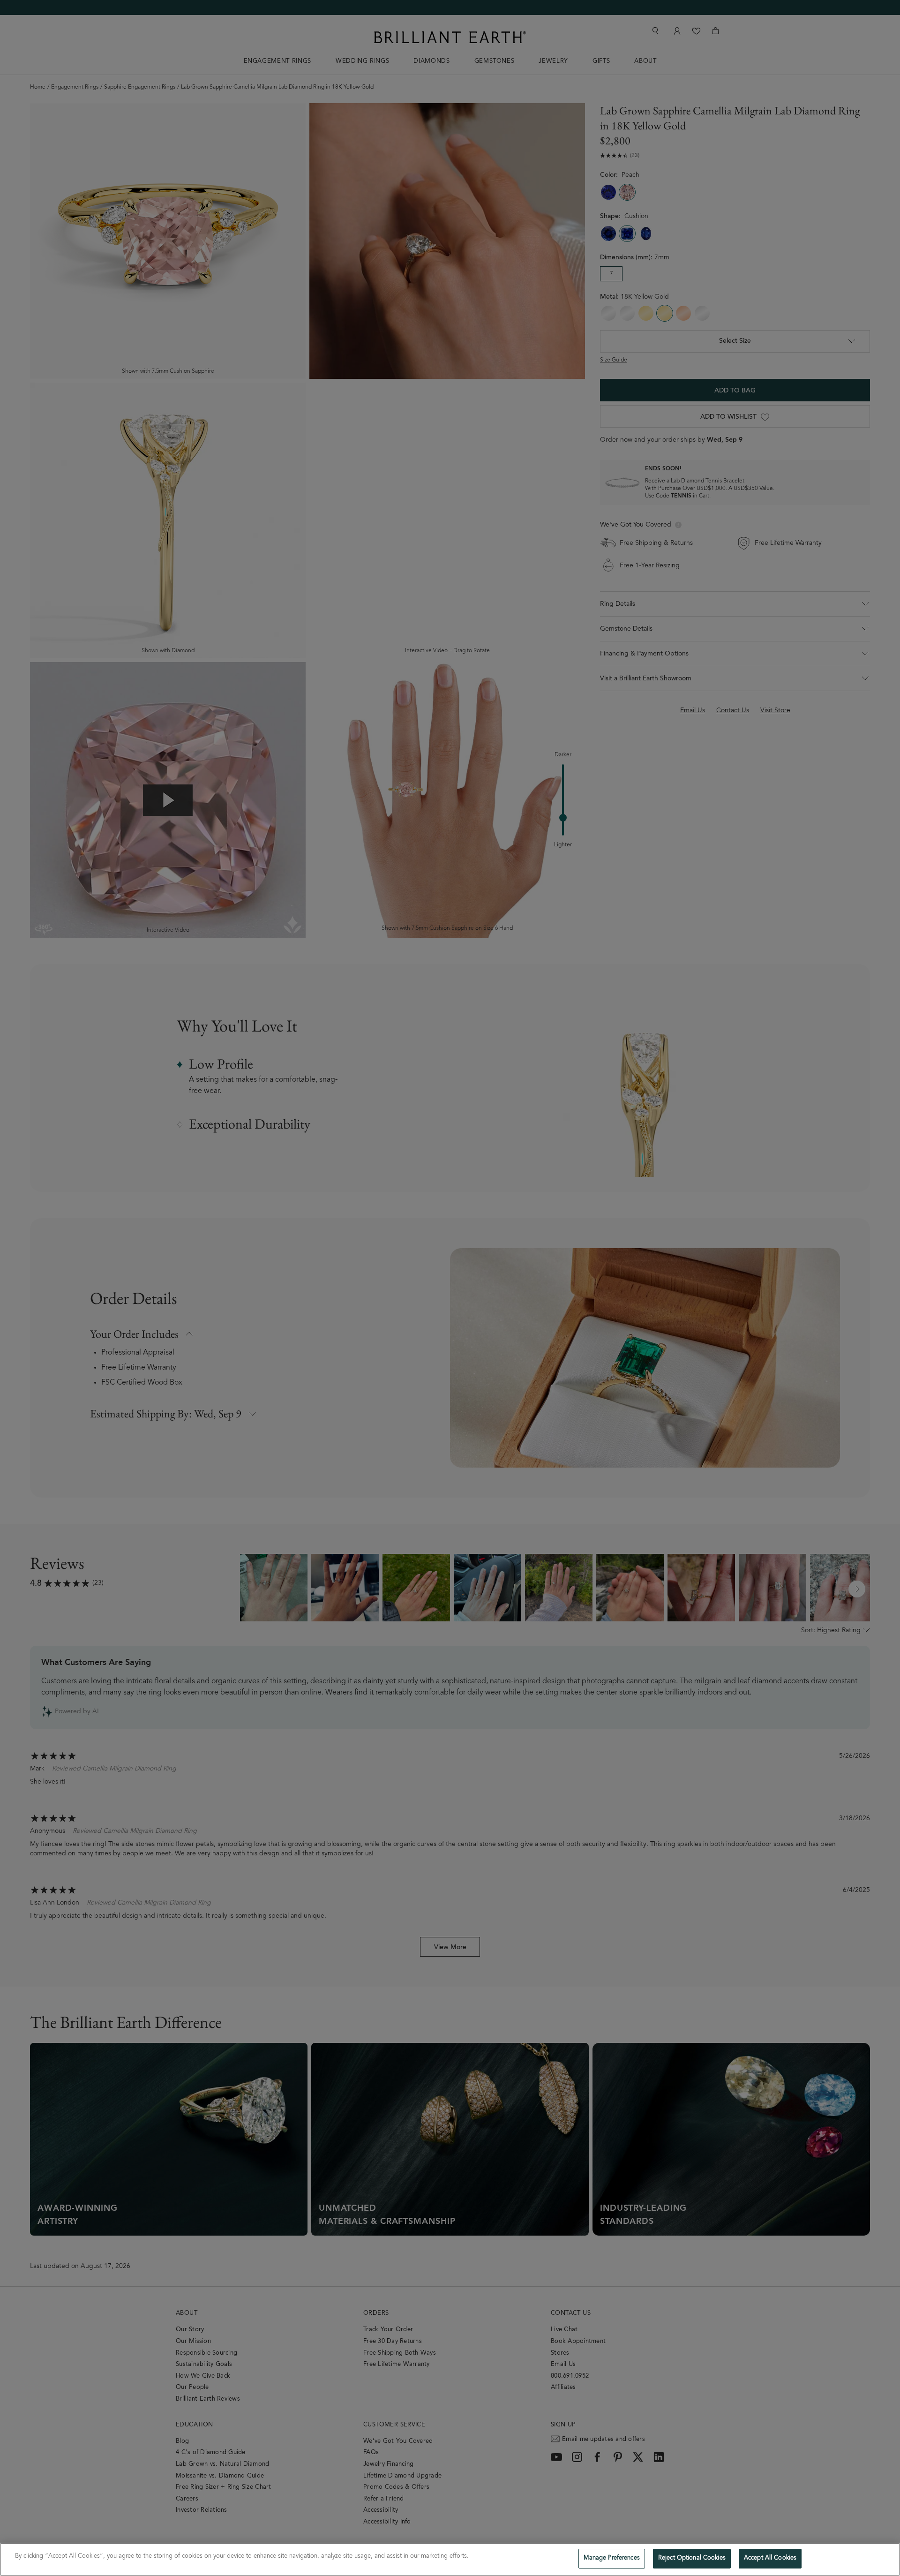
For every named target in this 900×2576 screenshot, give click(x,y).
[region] (450, 2559)
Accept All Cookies (770, 2558)
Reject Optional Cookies (692, 2558)
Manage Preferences (612, 2558)
